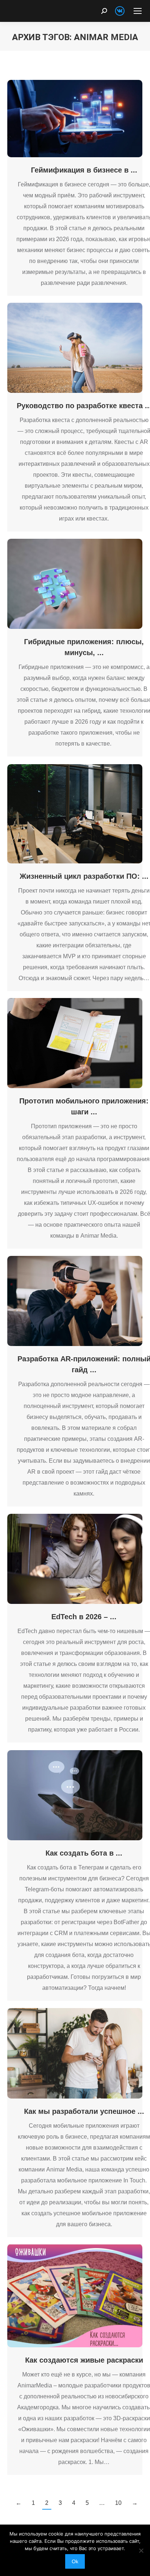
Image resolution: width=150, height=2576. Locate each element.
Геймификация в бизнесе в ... (84, 170)
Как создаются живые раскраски (84, 2360)
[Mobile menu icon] (138, 11)
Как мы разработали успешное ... (84, 2111)
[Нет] (141, 2550)
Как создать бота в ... (84, 1853)
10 (118, 2503)
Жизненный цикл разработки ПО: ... (84, 876)
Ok (75, 2561)
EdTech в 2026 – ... (84, 1617)
